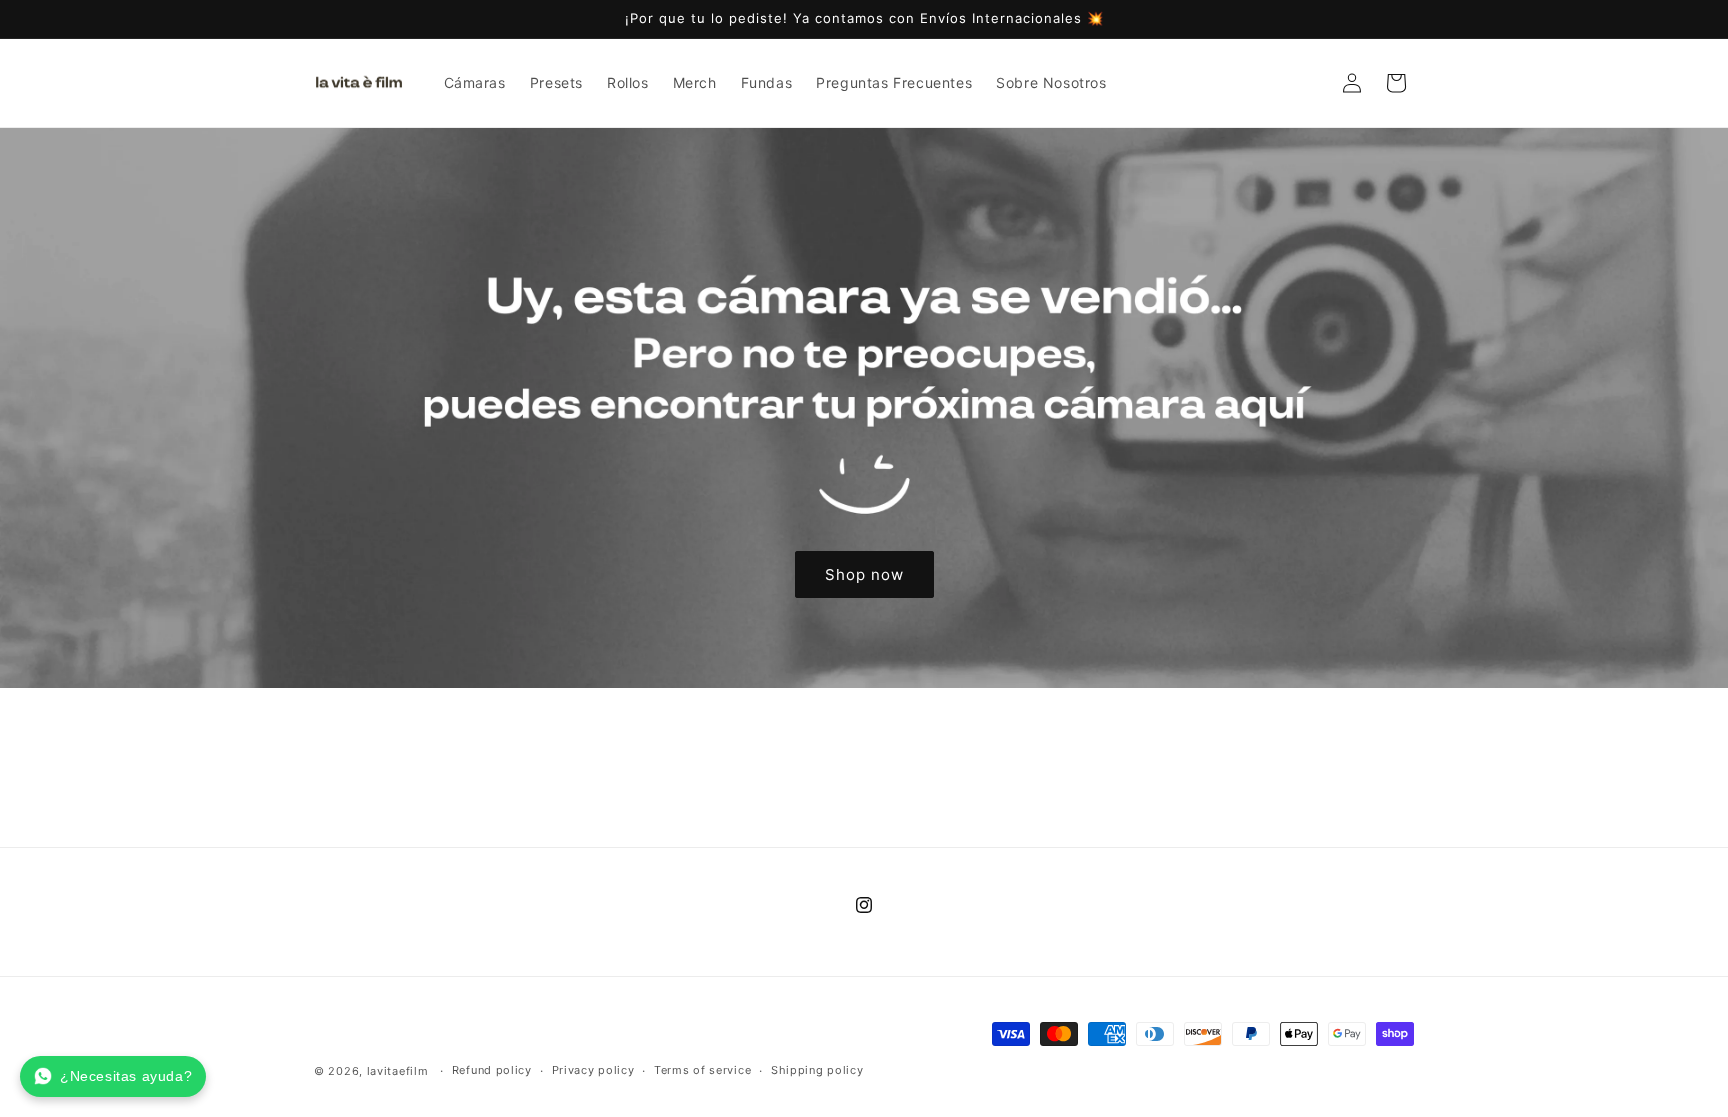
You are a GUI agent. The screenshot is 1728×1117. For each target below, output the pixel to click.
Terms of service (702, 1070)
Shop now (864, 573)
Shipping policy (817, 1070)
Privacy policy (593, 1070)
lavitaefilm (398, 1071)
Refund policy (492, 1070)
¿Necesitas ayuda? (126, 1076)
